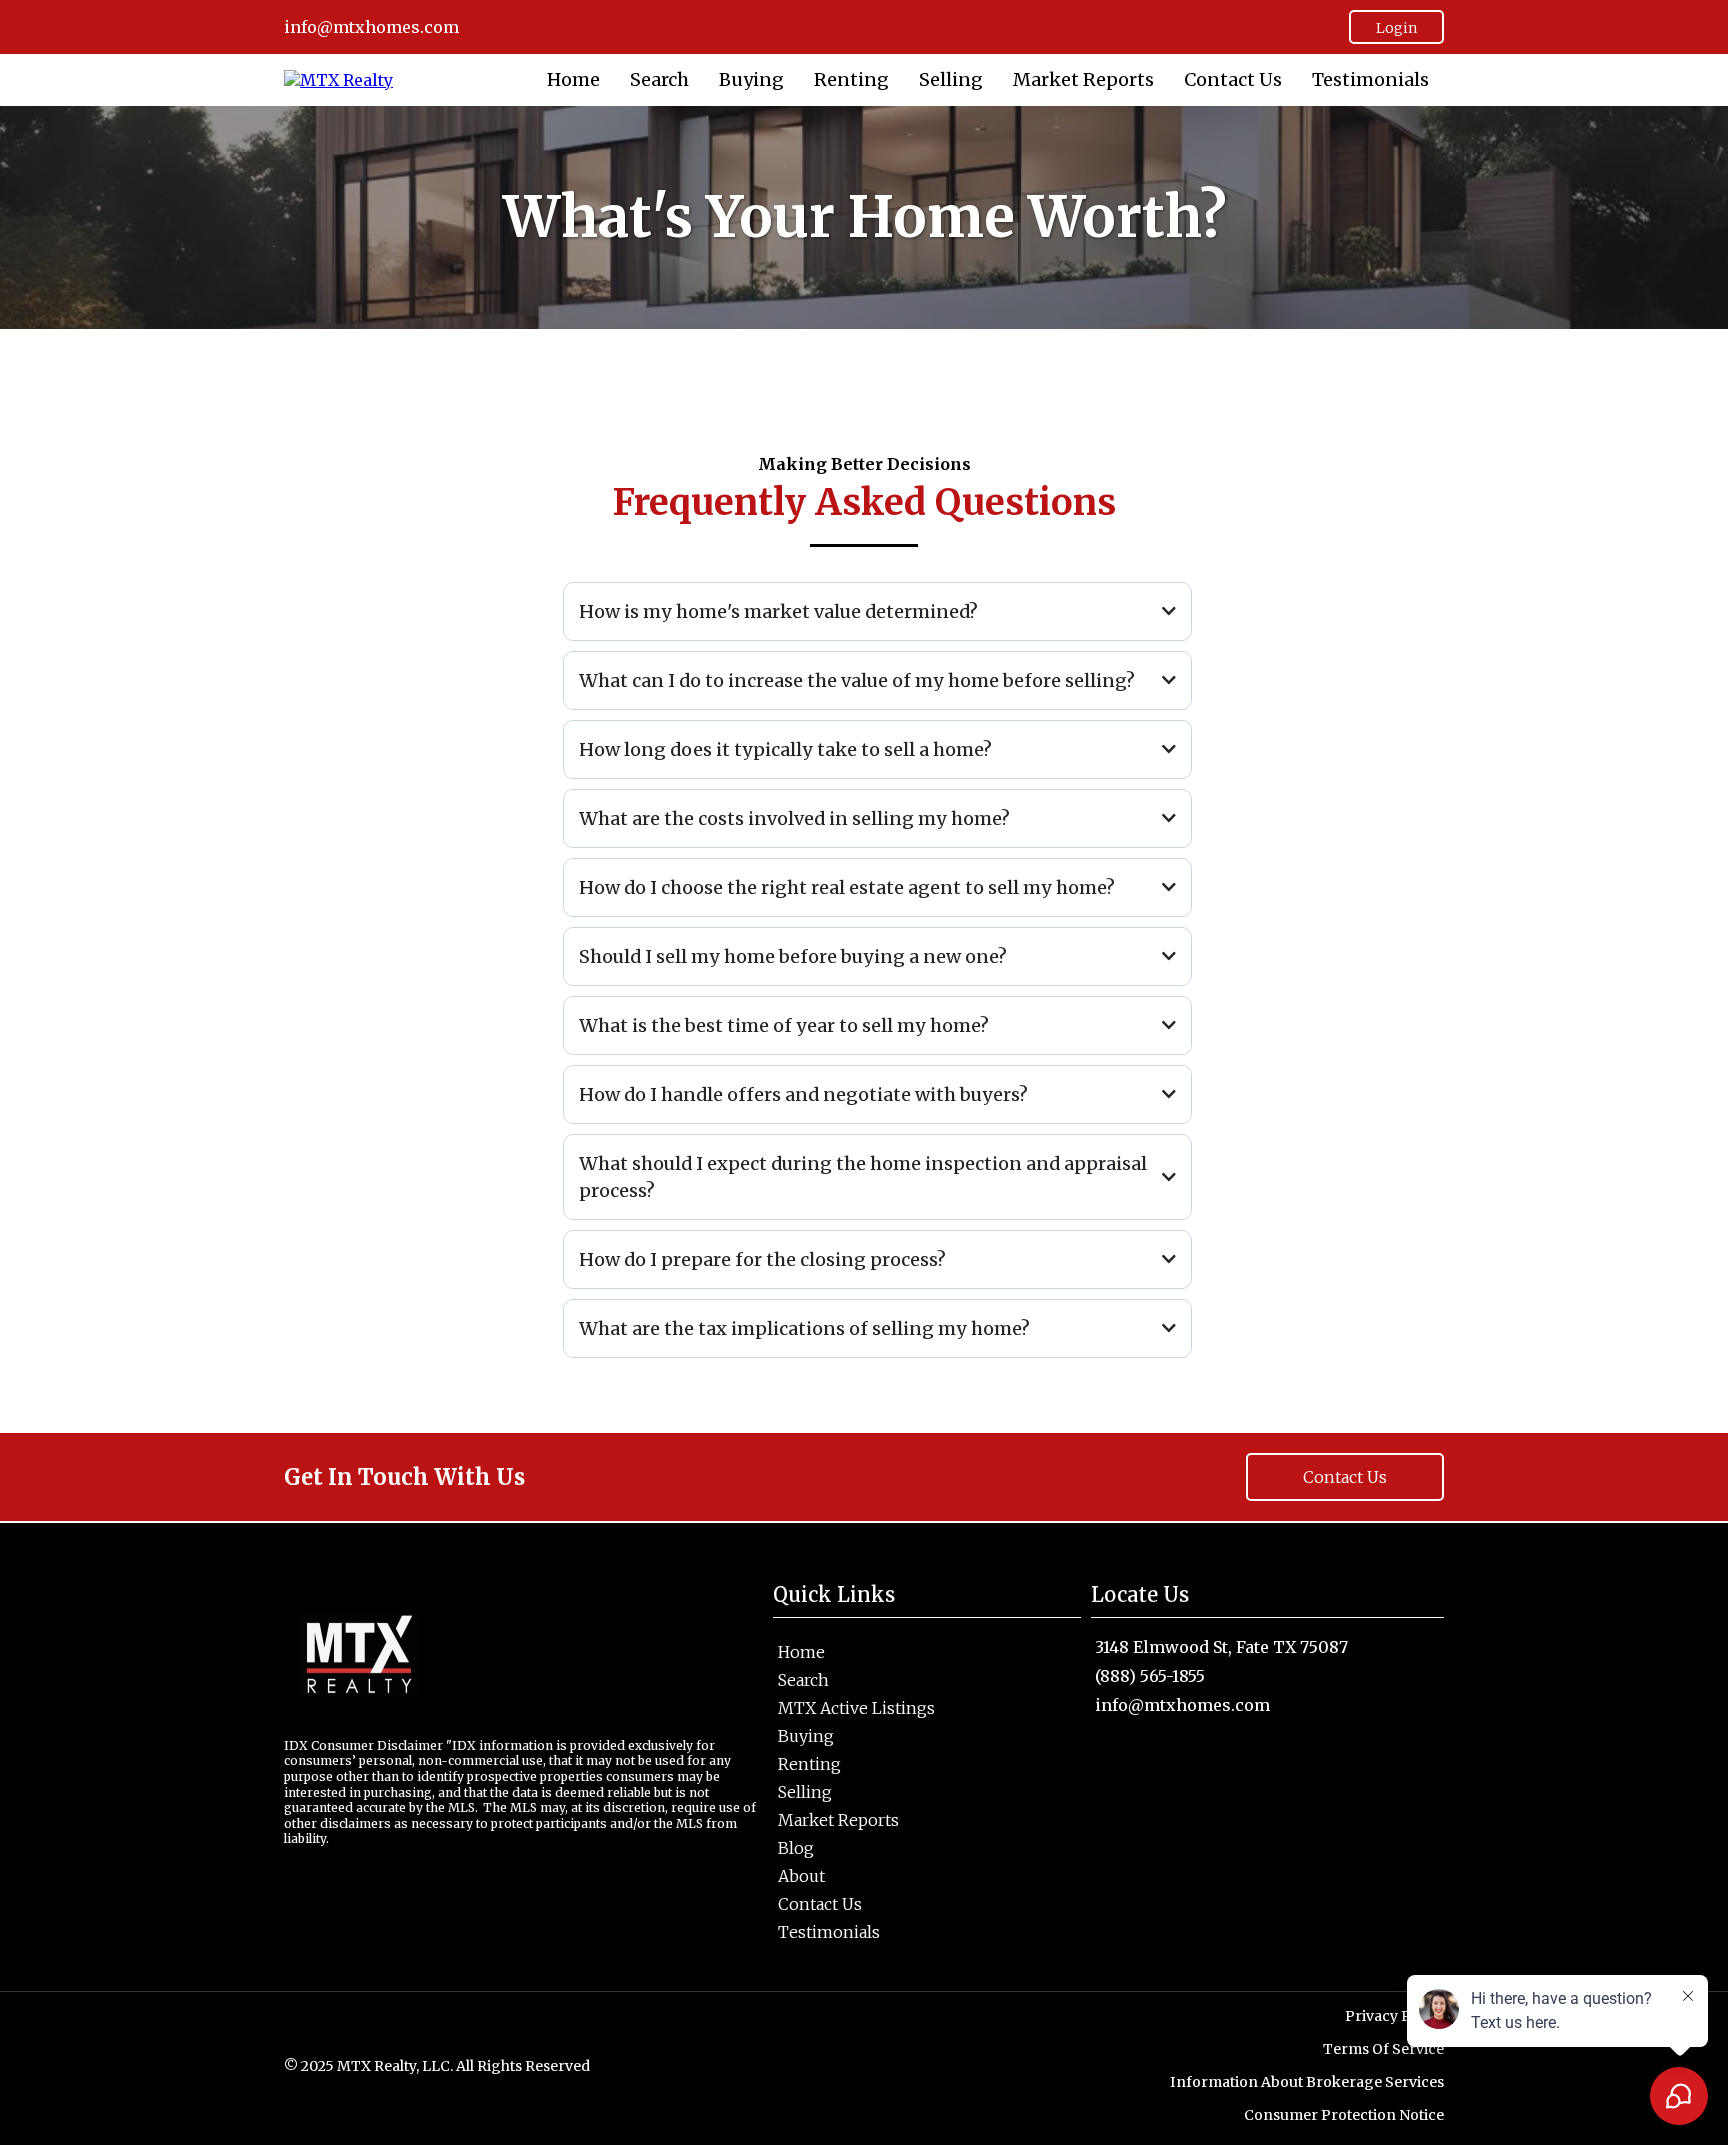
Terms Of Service (1383, 2049)
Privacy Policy (1394, 2016)
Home (573, 80)
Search (659, 80)
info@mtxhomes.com (1182, 1705)
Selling (951, 80)
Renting (851, 80)
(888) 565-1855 (1150, 1676)
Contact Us (1233, 80)
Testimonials (1370, 80)
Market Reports (1083, 80)
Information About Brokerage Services (1307, 2082)
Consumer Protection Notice (1344, 2115)
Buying (751, 80)
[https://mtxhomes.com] (338, 79)
